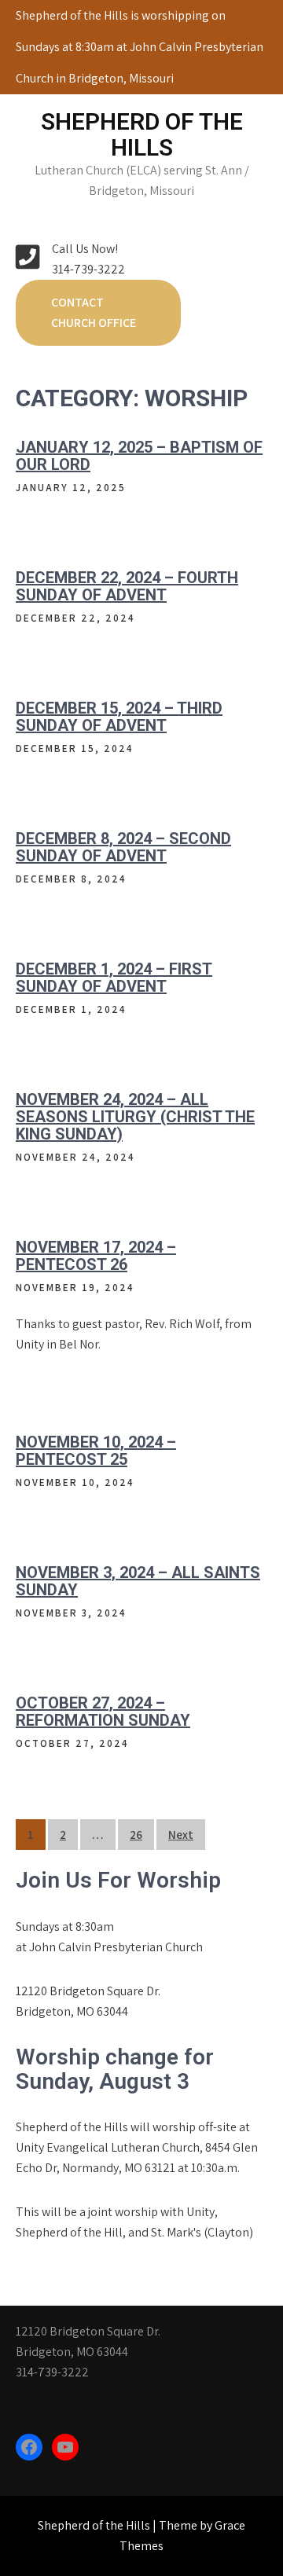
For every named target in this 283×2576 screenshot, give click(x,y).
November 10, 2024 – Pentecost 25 (96, 1451)
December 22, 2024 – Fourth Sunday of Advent (127, 586)
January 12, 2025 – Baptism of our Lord (139, 456)
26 (136, 1835)
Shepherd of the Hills (142, 134)
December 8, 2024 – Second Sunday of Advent (123, 847)
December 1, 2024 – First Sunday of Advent (114, 978)
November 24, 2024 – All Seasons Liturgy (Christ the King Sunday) (135, 1117)
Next (181, 1835)
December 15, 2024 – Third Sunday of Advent (119, 717)
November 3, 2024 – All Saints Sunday (138, 1581)
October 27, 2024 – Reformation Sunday (103, 1712)
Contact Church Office (94, 312)
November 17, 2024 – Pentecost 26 (96, 1256)
